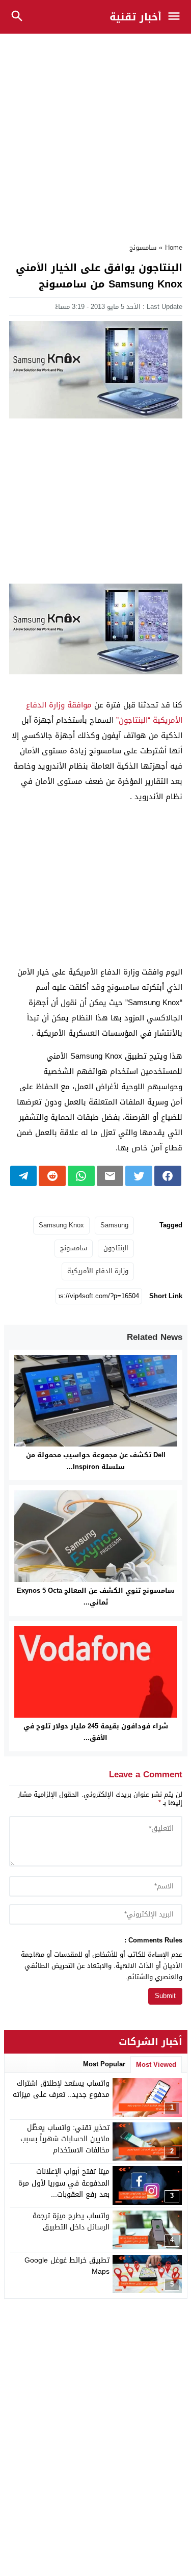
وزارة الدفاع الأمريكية (98, 1271)
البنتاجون (116, 1248)
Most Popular (104, 2064)
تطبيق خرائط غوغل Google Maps (67, 2266)
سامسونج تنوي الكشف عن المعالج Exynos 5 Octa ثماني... (95, 1596)
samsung (114, 1225)
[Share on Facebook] (168, 1176)
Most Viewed (156, 2065)
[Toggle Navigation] (176, 17)
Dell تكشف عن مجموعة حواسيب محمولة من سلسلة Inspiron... (96, 1461)
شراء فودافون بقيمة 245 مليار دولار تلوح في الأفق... (96, 1732)
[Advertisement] (95, 133)
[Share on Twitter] (139, 1176)
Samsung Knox (61, 1225)
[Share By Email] (110, 1176)
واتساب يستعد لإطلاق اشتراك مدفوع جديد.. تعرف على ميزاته (61, 2089)
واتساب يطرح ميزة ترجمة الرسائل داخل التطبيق (71, 2222)
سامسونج (143, 247)
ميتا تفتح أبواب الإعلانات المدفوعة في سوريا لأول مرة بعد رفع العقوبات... (64, 2183)
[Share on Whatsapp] (81, 1176)
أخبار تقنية (135, 17)
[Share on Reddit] (52, 1176)
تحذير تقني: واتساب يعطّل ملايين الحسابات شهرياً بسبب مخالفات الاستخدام (65, 2139)
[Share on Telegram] (24, 1176)
